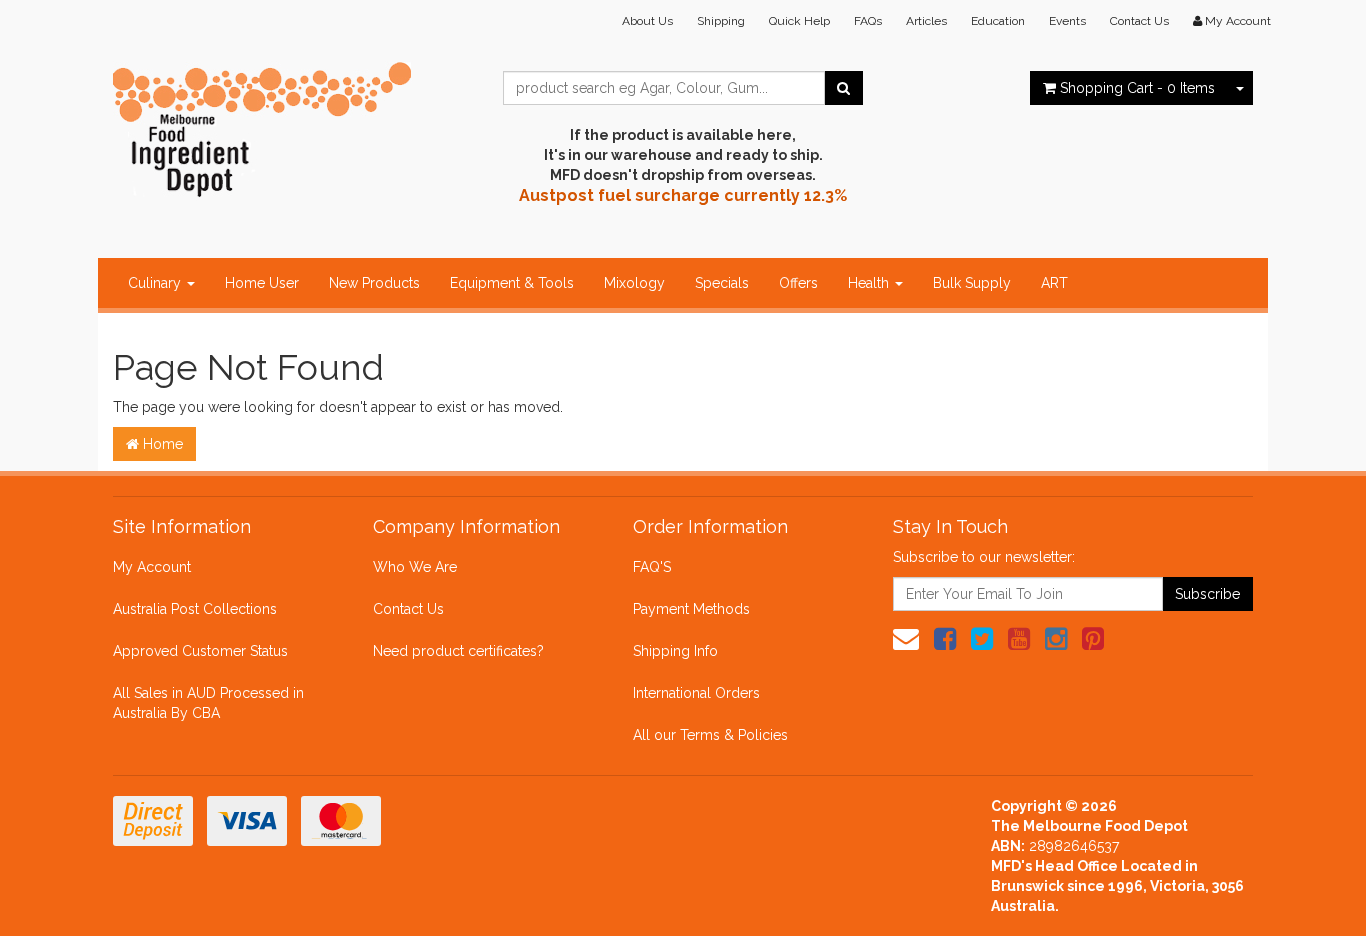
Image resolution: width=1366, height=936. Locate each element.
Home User (262, 283)
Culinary (156, 283)
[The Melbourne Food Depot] (263, 125)
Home (161, 444)
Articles (926, 21)
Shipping (721, 21)
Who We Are (415, 567)
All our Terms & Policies (710, 735)
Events (1067, 21)
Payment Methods (691, 609)
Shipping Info (675, 651)
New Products (374, 283)
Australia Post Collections (195, 609)
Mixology (634, 283)
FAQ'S (652, 567)
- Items (1137, 88)
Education (998, 21)
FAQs (868, 21)
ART (1054, 283)
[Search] (843, 88)
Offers (798, 283)
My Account (152, 567)
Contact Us (1139, 21)
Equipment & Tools (512, 283)
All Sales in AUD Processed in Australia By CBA (208, 703)
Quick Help (799, 21)
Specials (722, 283)
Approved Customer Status (200, 651)
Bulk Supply (972, 283)
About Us (647, 21)
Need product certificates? (458, 651)
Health (870, 283)
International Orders (696, 693)
